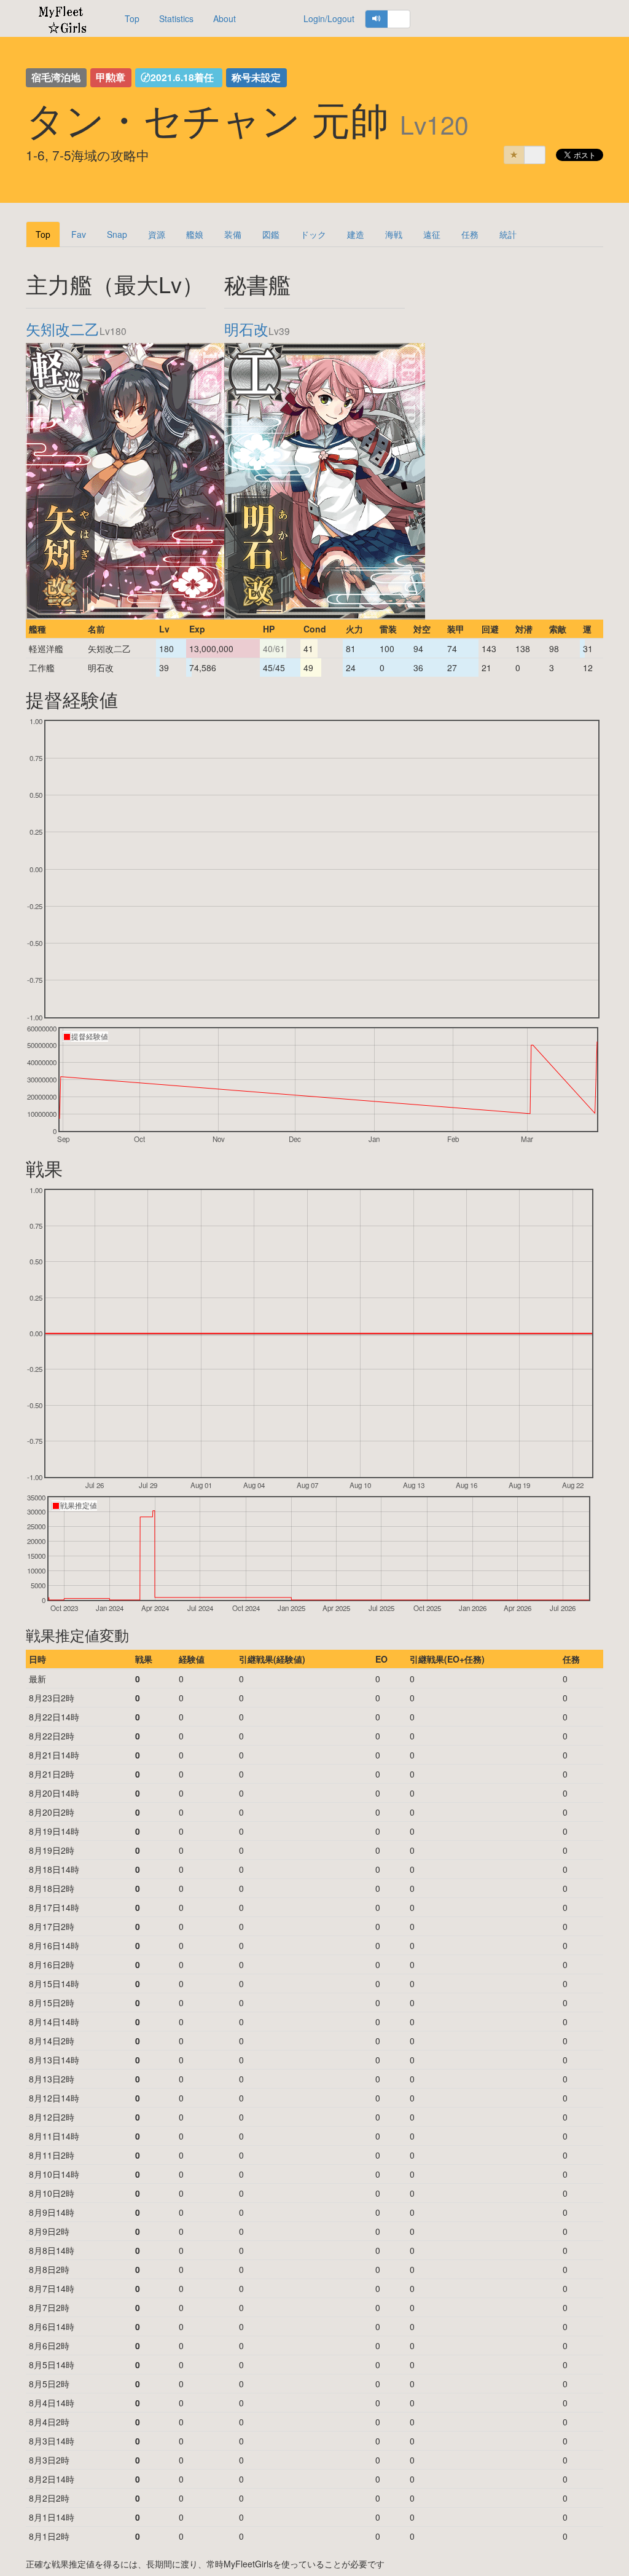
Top (132, 18)
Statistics (176, 18)
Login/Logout (329, 18)
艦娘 (195, 234)
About (225, 18)
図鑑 (271, 234)
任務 (470, 234)
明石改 (246, 329)
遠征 (432, 234)
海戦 (394, 234)
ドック (313, 234)
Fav (79, 234)
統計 (508, 234)
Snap (117, 234)
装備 (233, 234)
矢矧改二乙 (63, 329)
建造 (356, 234)
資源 (157, 234)
